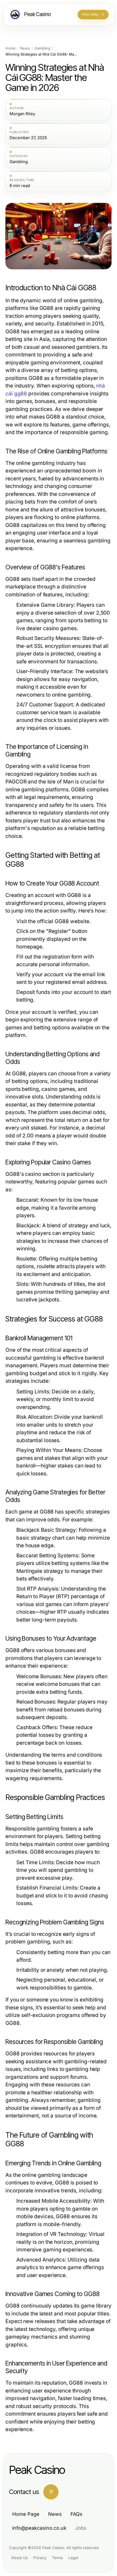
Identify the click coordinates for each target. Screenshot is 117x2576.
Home (10, 48)
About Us (19, 2558)
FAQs (76, 2514)
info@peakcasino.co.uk (39, 2528)
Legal (73, 2558)
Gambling (42, 48)
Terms (57, 2558)
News (25, 48)
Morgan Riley (22, 114)
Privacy (40, 2558)
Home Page (26, 2514)
